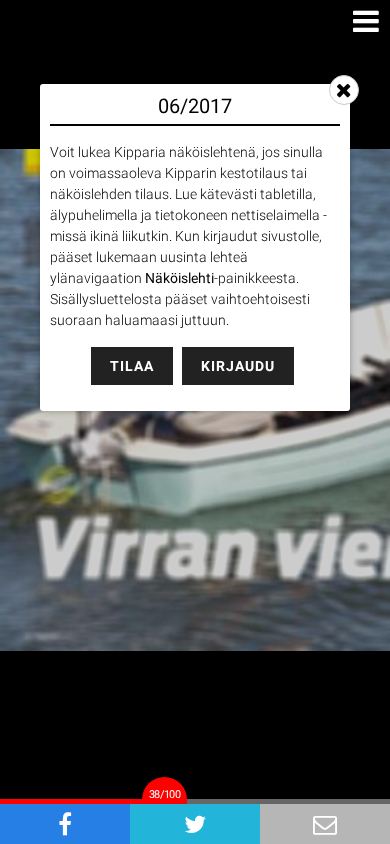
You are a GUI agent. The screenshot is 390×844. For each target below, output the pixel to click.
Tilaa (132, 366)
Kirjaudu (238, 366)
